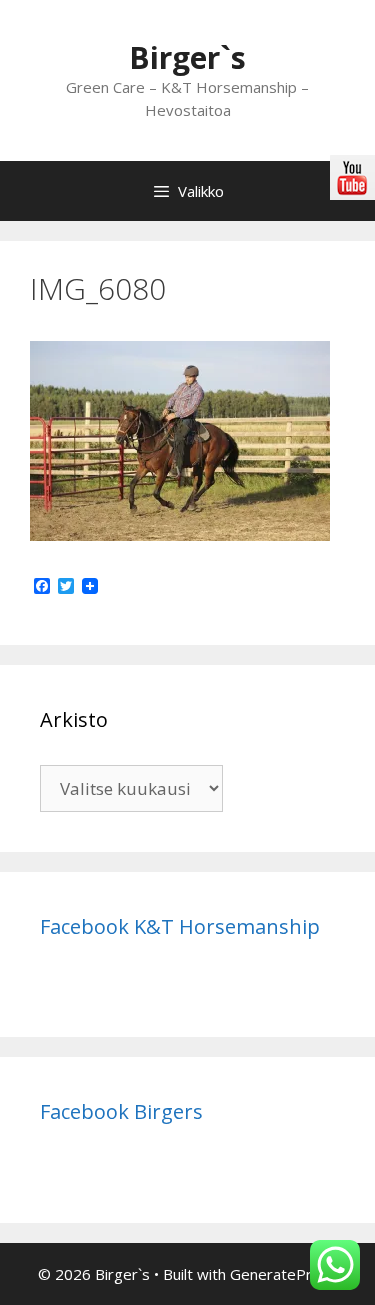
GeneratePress (283, 1274)
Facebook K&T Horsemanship (180, 926)
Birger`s (187, 57)
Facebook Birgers (121, 1111)
